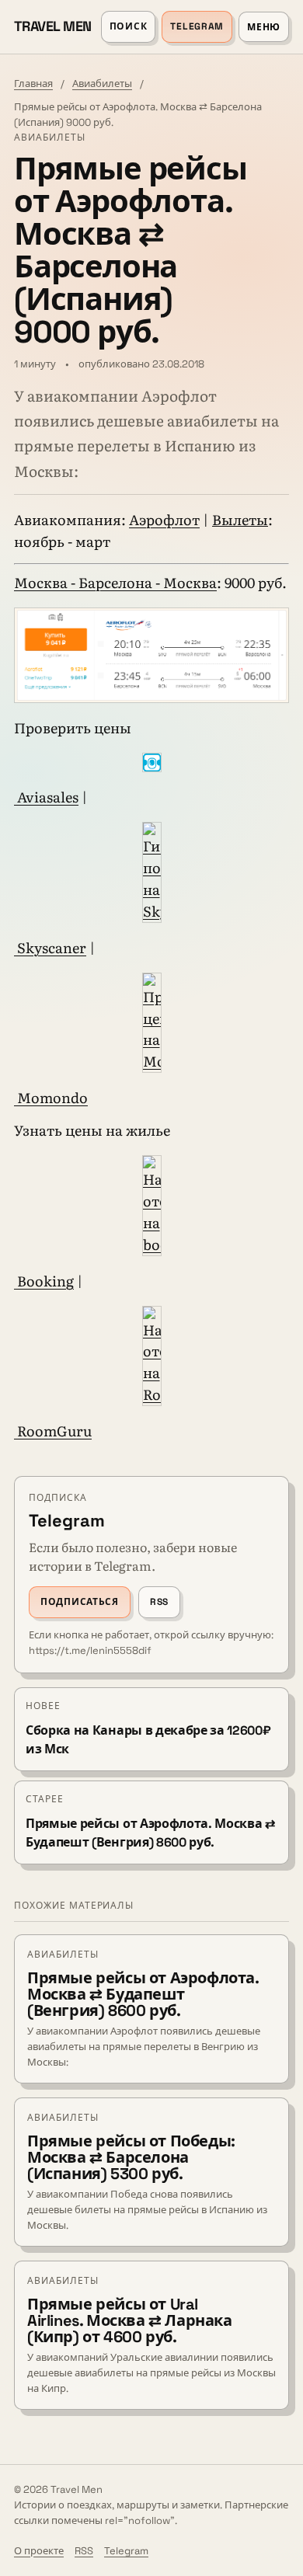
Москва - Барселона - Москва (115, 582)
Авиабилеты (102, 84)
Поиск (129, 26)
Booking (44, 1281)
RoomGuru (53, 1431)
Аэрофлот (164, 519)
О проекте (39, 2551)
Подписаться (80, 1602)
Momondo (51, 1097)
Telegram (197, 26)
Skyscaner (50, 947)
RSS (159, 1602)
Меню (264, 27)
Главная (33, 84)
